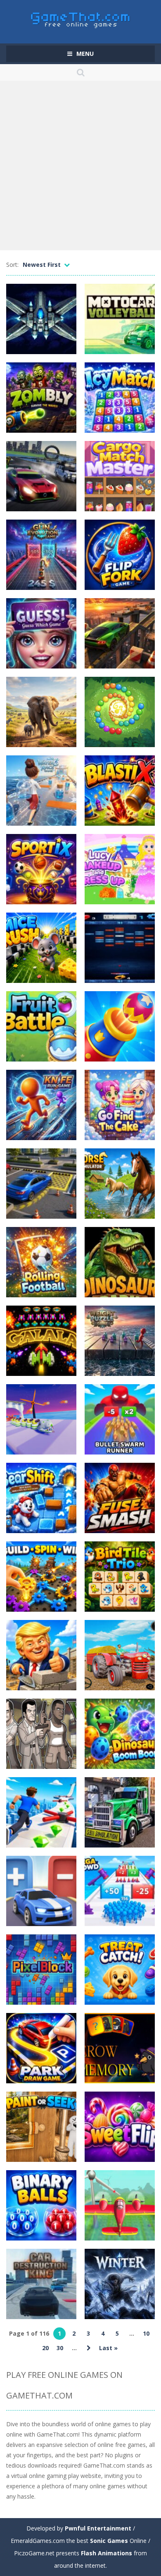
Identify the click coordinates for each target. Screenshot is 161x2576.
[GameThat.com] (81, 18)
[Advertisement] (80, 165)
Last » (108, 2348)
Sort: (12, 265)
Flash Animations (107, 2553)
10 (146, 2333)
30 (60, 2348)
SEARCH (81, 72)
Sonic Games (109, 2541)
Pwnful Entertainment (98, 2528)
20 (45, 2348)
